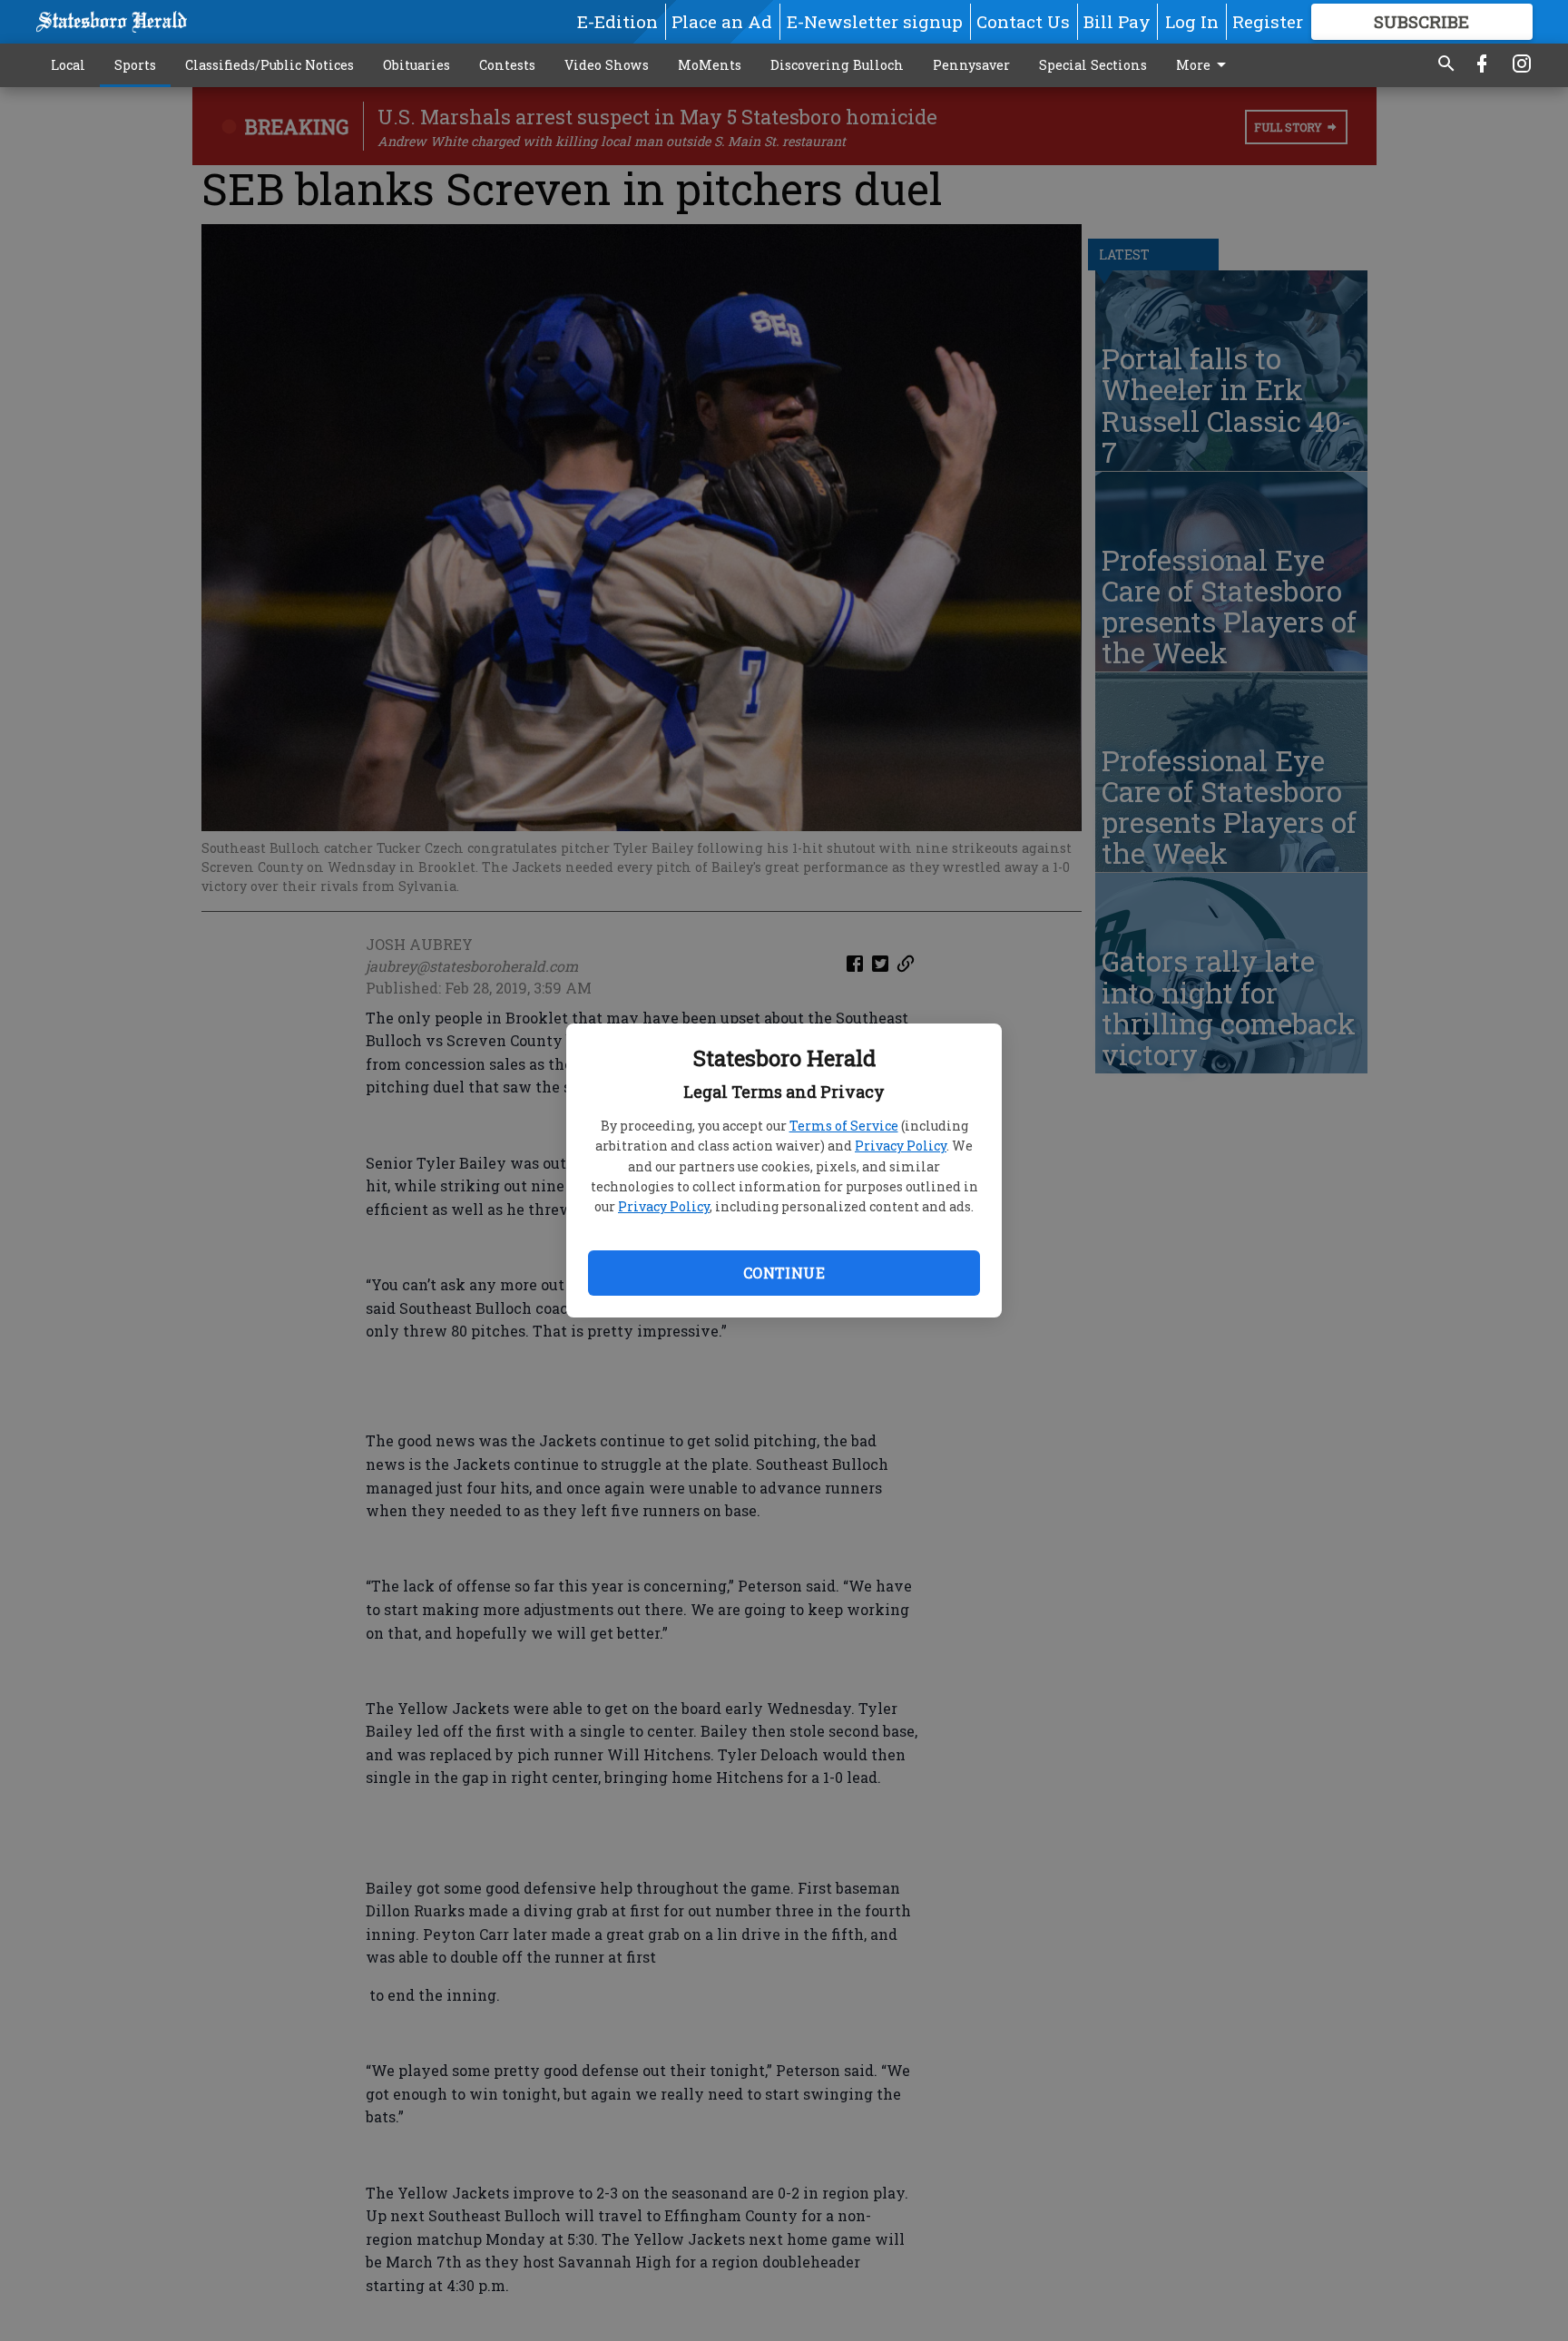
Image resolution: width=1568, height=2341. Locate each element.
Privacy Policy (901, 1146)
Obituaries (416, 65)
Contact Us (1023, 21)
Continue (784, 1273)
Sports (135, 65)
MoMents (710, 65)
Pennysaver (971, 65)
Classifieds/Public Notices (269, 65)
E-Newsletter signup (875, 21)
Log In (1192, 21)
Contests (507, 65)
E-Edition (617, 21)
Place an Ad (722, 21)
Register (1268, 21)
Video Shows (607, 65)
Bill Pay (1117, 21)
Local (68, 65)
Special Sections (1093, 65)
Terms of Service (844, 1126)
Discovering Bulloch (837, 65)
